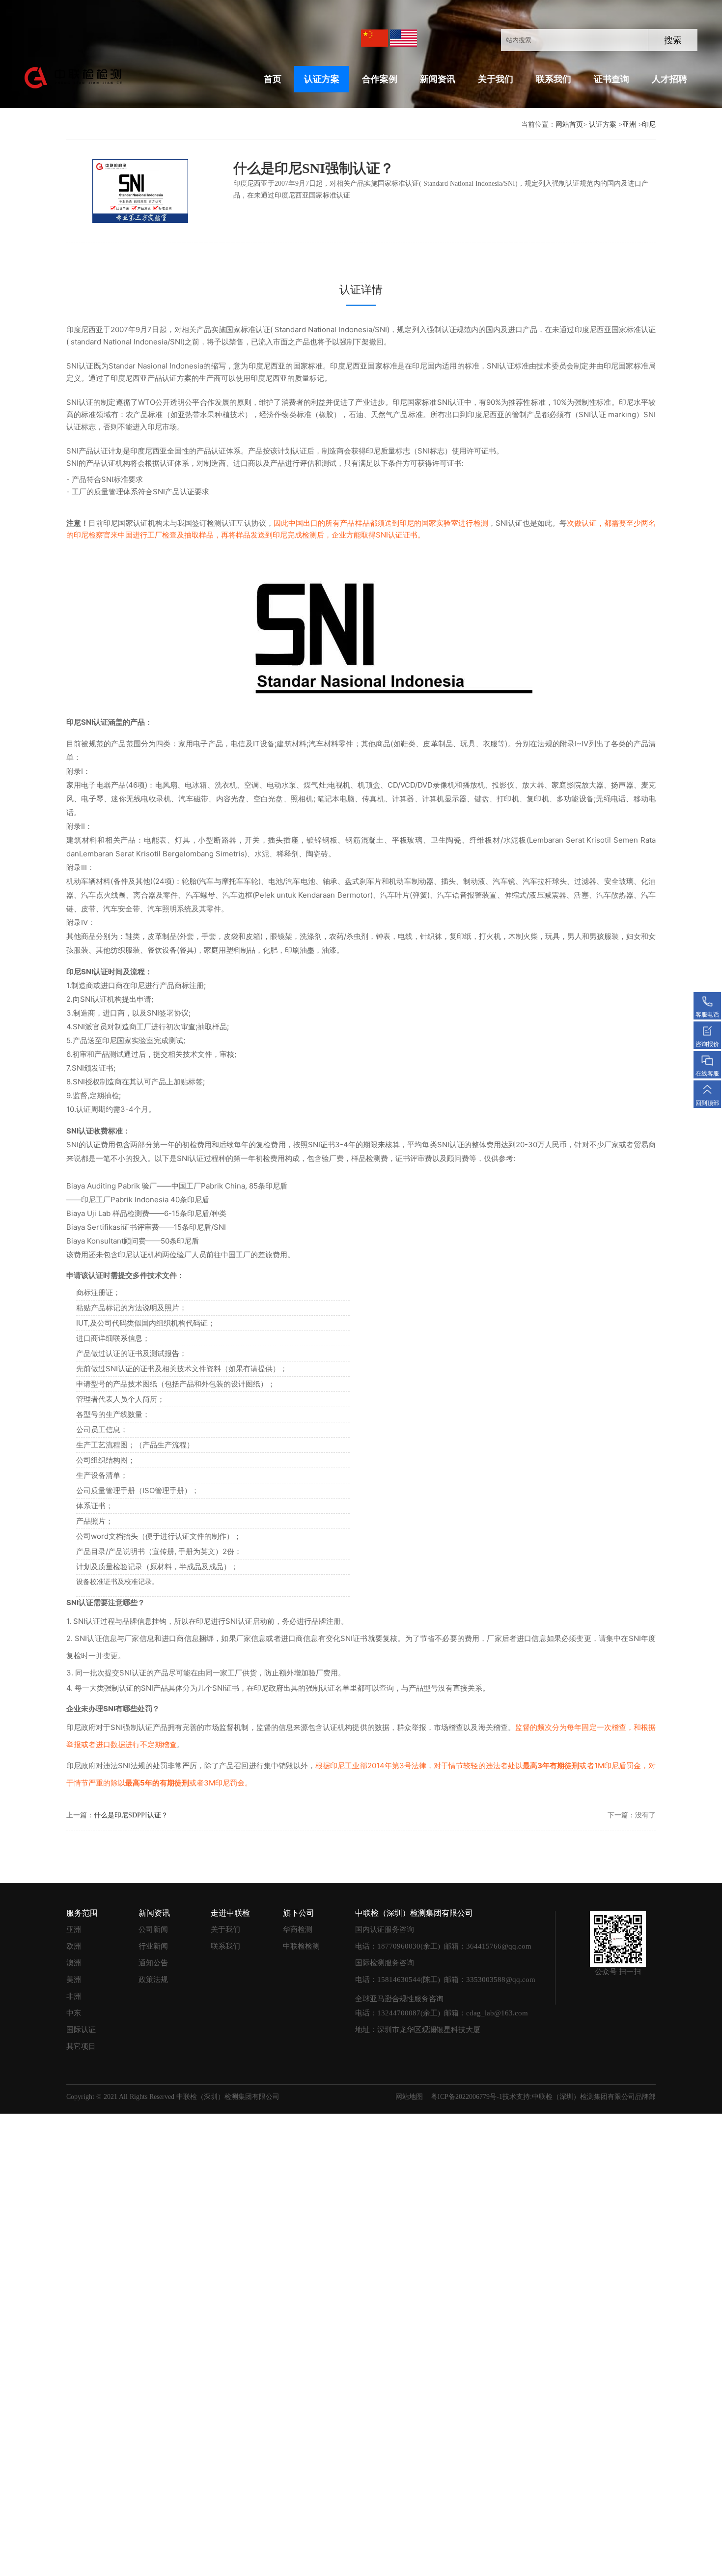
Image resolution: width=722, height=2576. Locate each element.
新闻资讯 (438, 79)
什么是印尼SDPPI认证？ (131, 1815)
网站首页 (569, 125)
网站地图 (409, 2097)
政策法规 (153, 1980)
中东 (74, 2013)
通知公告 (153, 1963)
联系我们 (554, 79)
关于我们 (496, 79)
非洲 (74, 1996)
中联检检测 (301, 1946)
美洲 (74, 1980)
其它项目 (81, 2046)
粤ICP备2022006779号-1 (467, 2097)
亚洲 (629, 125)
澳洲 (74, 1963)
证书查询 (611, 79)
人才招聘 (669, 79)
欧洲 (74, 1946)
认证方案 (322, 79)
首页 (273, 79)
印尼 (649, 125)
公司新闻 (153, 1929)
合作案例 (380, 79)
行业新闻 (153, 1946)
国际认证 (81, 2030)
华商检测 (298, 1929)
